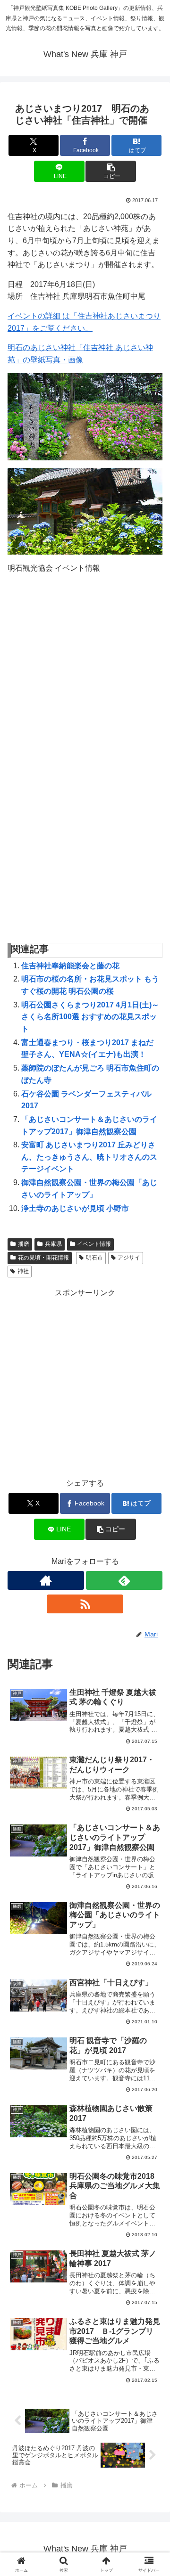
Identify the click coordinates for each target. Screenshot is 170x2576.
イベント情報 (94, 1244)
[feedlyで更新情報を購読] (124, 1580)
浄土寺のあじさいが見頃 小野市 (75, 1208)
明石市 (94, 1258)
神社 (23, 1271)
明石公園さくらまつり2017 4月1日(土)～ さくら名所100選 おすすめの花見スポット (90, 1017)
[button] (111, 171)
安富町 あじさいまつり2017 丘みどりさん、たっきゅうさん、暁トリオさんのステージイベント (89, 1157)
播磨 (24, 1244)
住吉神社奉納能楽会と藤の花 (70, 966)
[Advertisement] (85, 1384)
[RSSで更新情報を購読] (85, 1604)
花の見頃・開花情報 (43, 1258)
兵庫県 (53, 1244)
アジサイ (129, 1258)
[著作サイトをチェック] (46, 1580)
